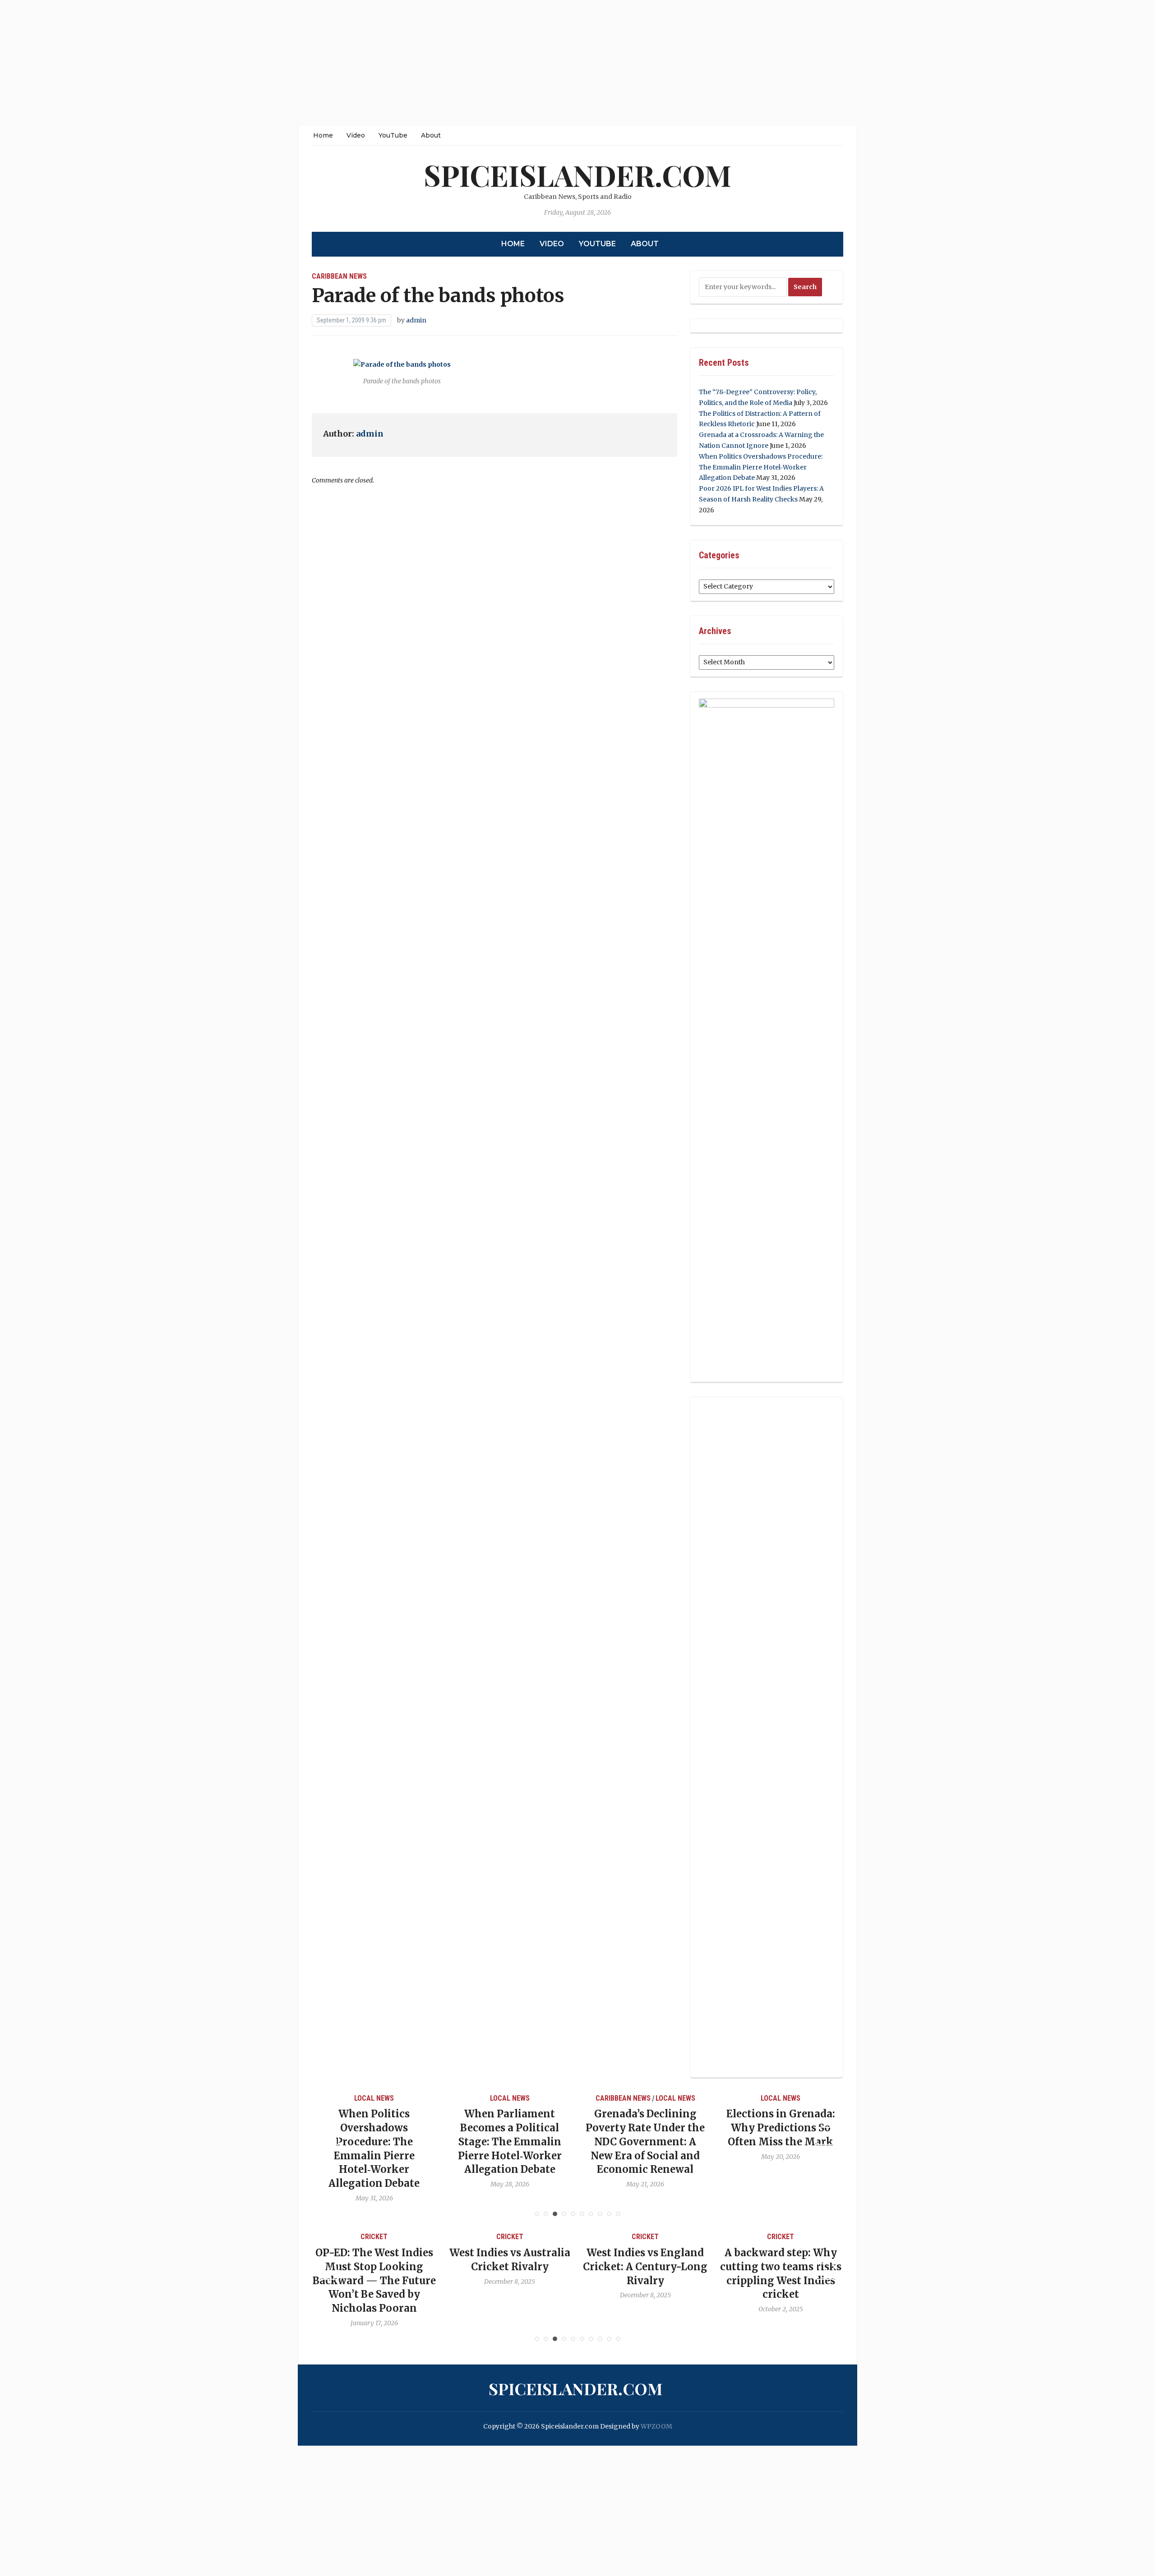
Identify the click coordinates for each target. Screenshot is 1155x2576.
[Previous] (330, 2136)
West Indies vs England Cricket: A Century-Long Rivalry (510, 2267)
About (431, 135)
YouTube (393, 135)
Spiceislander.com (577, 175)
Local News (374, 2098)
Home (323, 135)
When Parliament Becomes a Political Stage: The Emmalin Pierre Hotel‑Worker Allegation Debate (374, 2141)
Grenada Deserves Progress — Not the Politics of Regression (781, 2128)
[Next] (825, 2136)
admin (416, 320)
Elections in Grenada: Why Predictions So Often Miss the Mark (645, 2128)
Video (356, 135)
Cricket (374, 2237)
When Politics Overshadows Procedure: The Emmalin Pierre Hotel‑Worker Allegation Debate (761, 467)
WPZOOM (656, 2426)
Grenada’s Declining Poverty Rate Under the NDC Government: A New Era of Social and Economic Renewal (510, 2141)
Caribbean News (339, 276)
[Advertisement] (271, 63)
